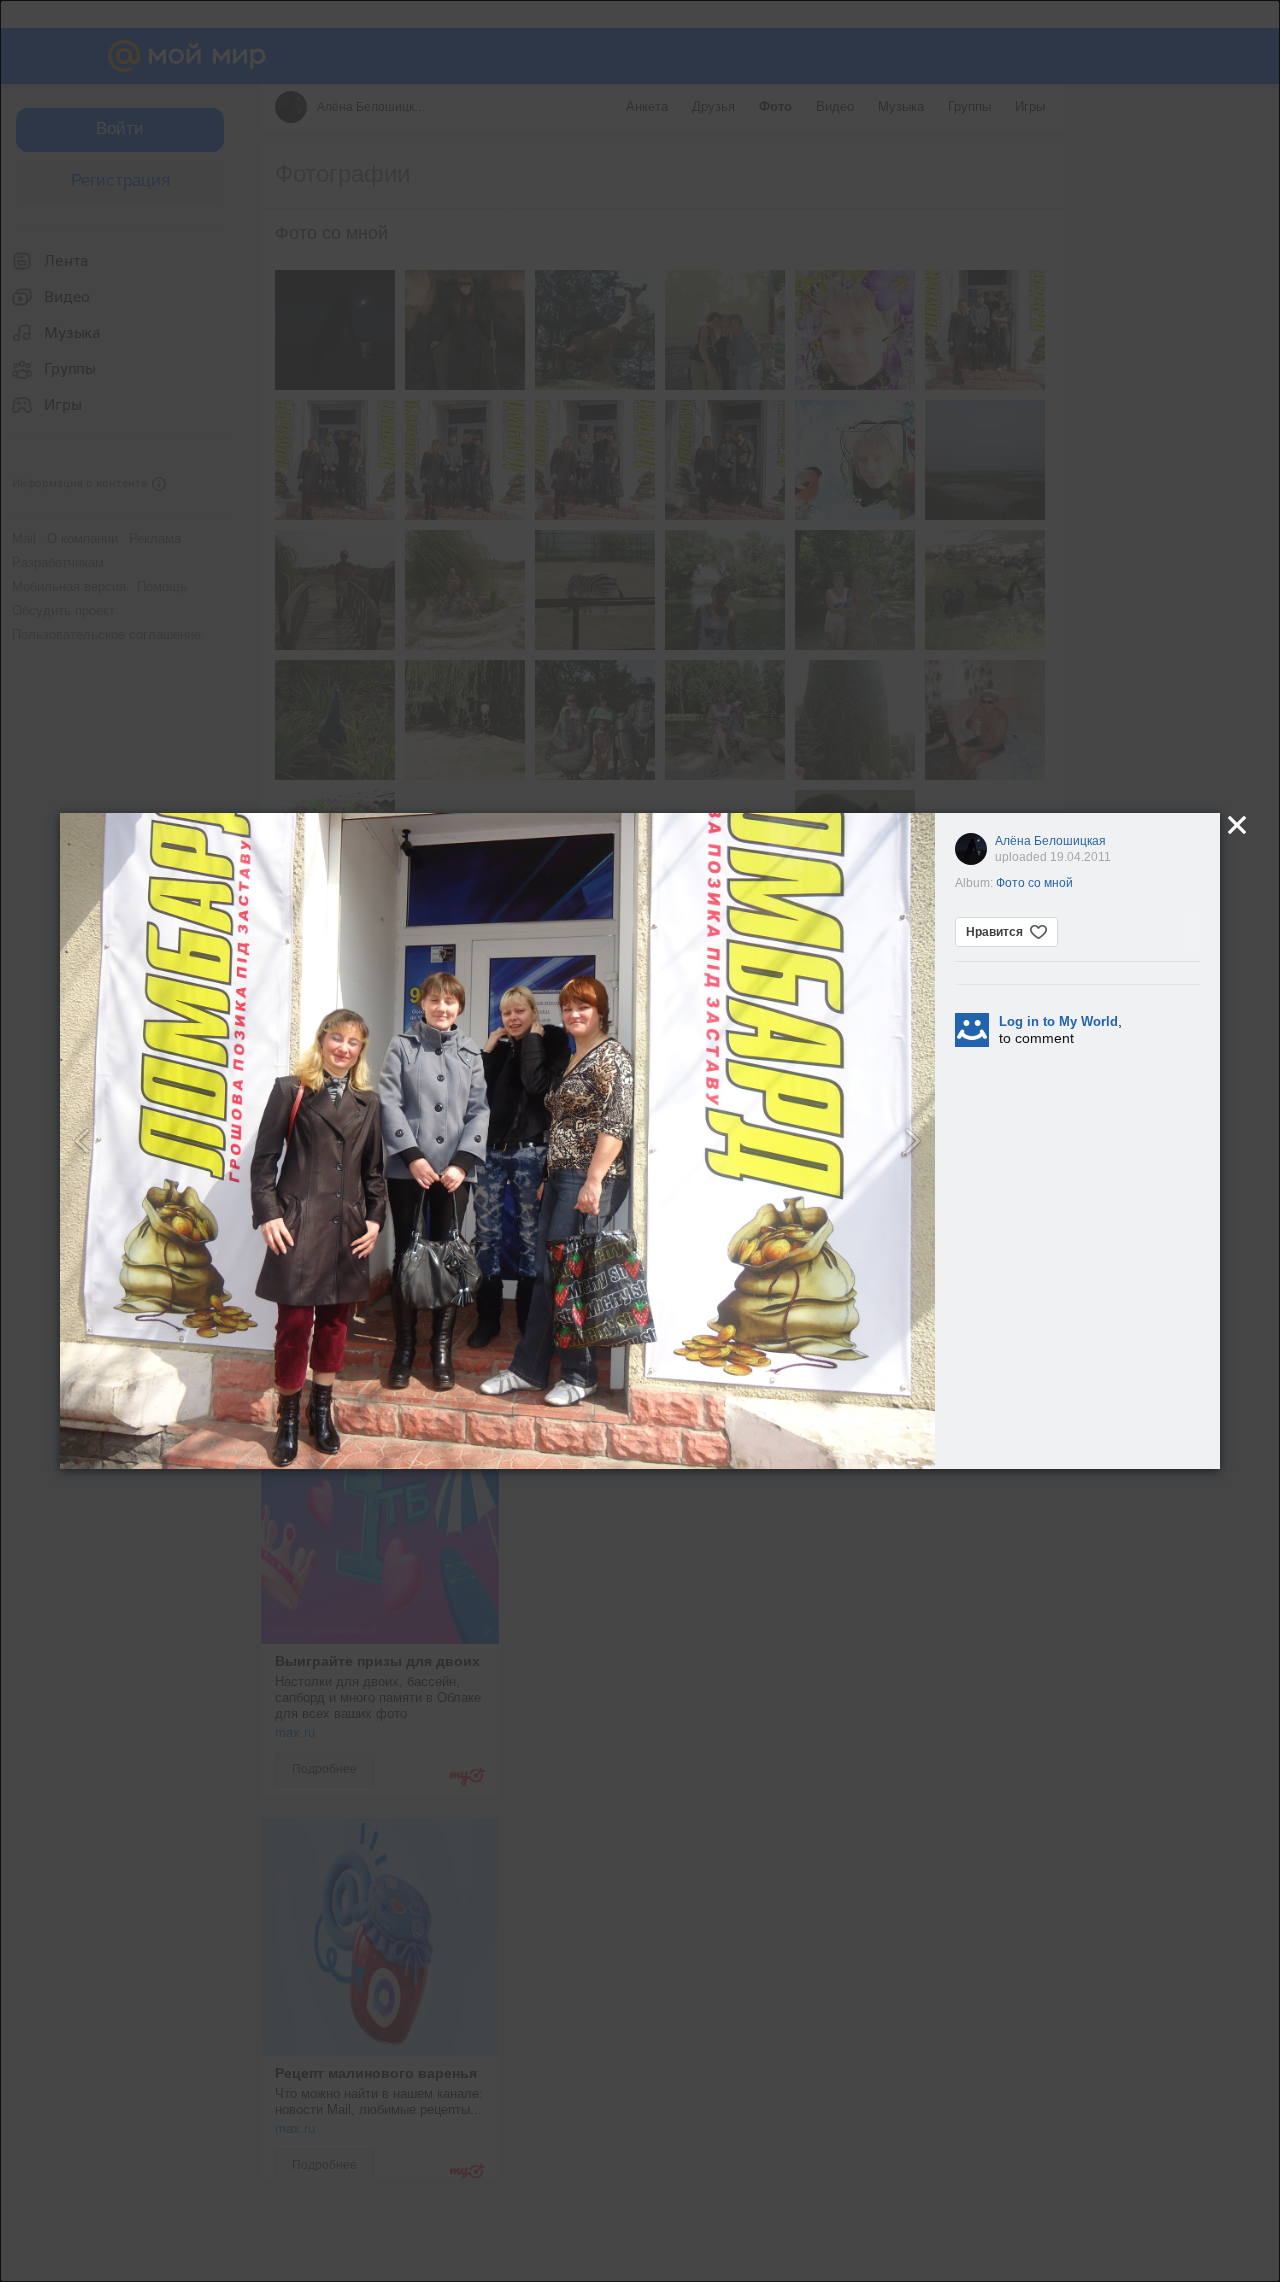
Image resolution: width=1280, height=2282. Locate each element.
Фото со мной (1034, 883)
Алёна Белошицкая (1050, 841)
